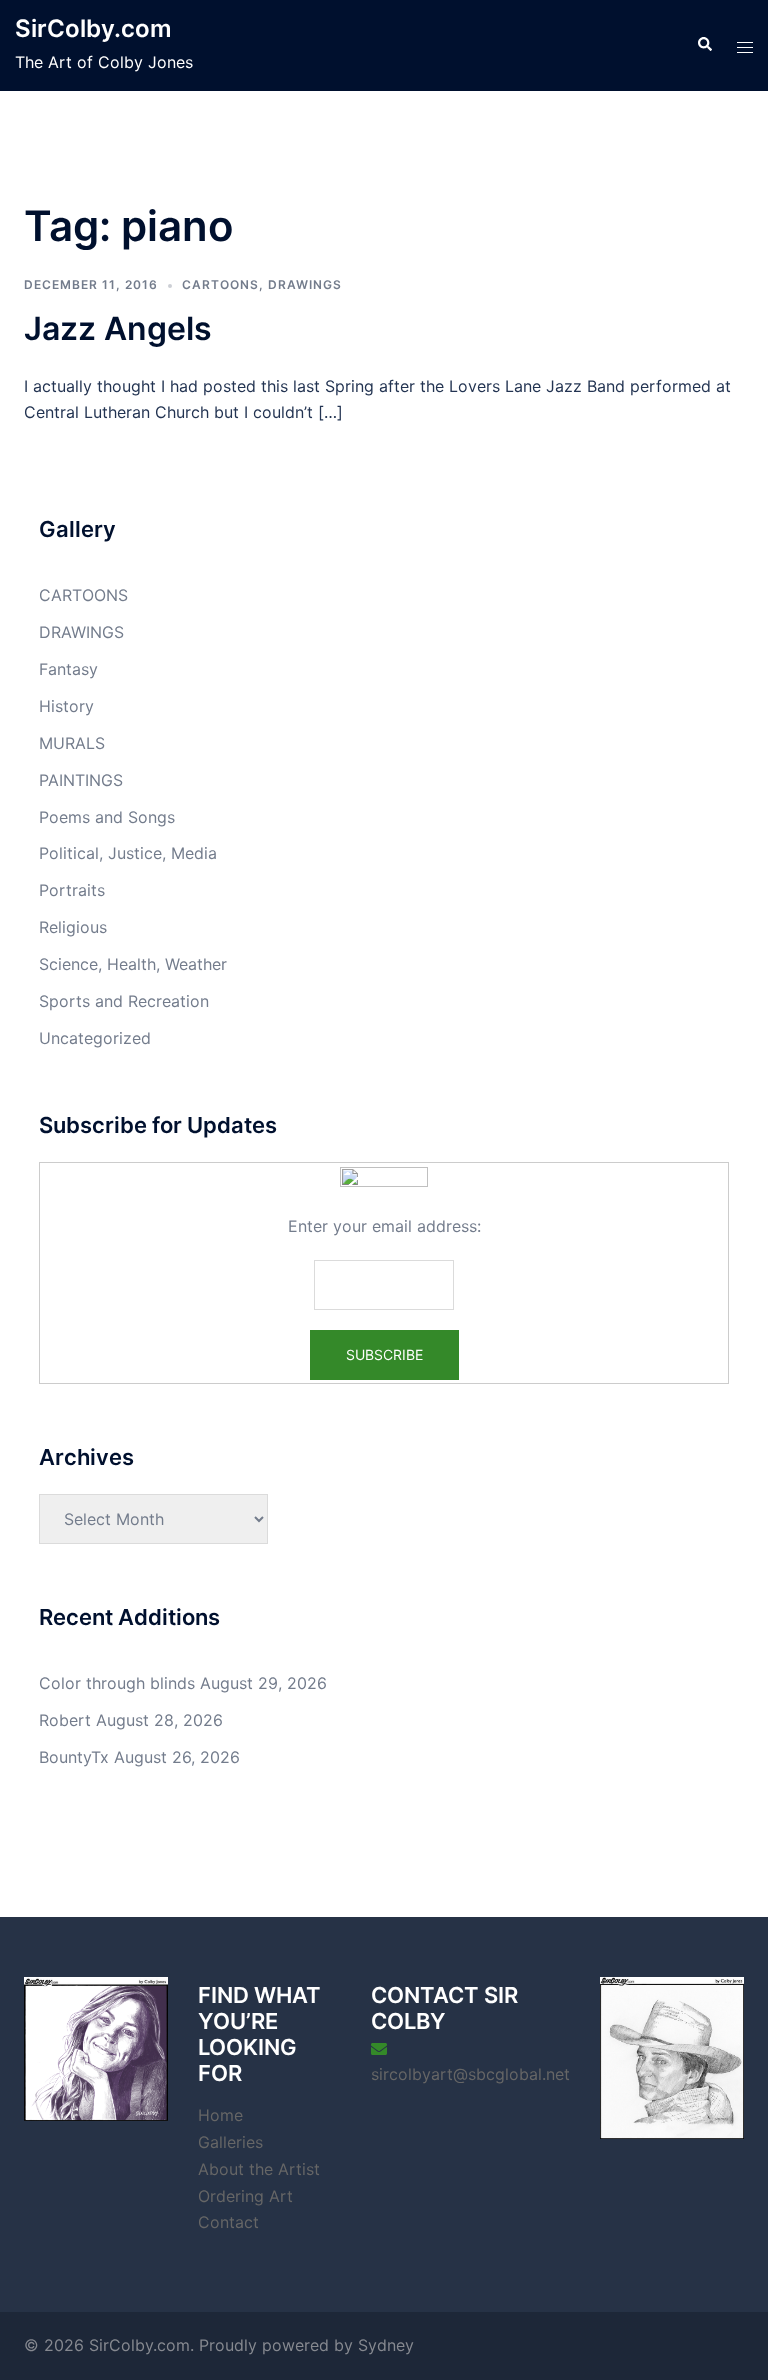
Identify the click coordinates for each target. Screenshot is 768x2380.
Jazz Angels (118, 328)
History (66, 706)
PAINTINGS (81, 780)
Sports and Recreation (124, 1001)
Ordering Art (245, 2196)
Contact (228, 2222)
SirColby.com (93, 28)
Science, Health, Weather (133, 964)
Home (220, 2115)
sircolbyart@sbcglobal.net (470, 2074)
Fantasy (68, 669)
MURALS (72, 743)
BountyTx (74, 1757)
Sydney (386, 2345)
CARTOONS (220, 284)
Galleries (230, 2142)
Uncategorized (95, 1038)
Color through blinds (117, 1683)
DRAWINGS (305, 284)
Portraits (72, 890)
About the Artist (259, 2169)
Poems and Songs (107, 817)
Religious (73, 927)
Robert (65, 1720)
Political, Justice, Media (128, 853)
